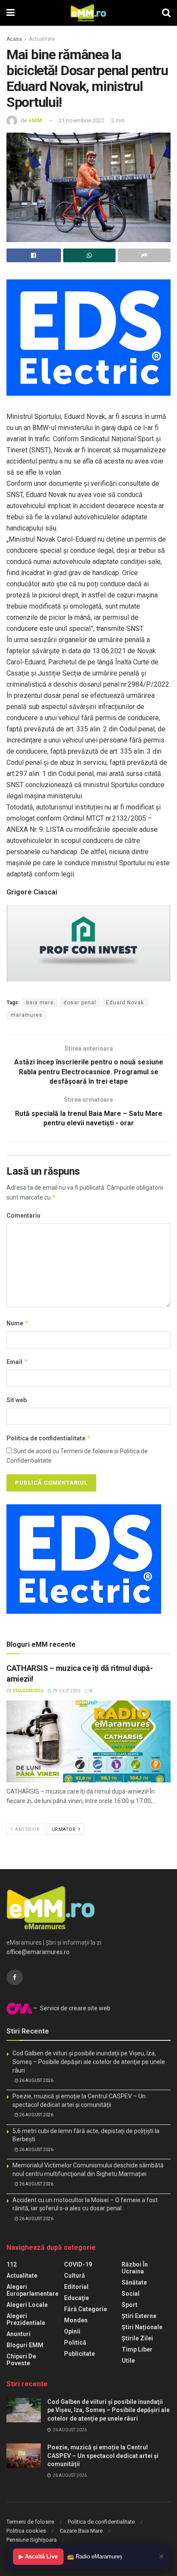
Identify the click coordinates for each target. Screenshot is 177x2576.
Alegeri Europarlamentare (32, 2290)
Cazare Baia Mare (81, 2531)
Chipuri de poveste (21, 2360)
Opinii (72, 2331)
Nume (18, 1323)
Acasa (14, 39)
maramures (27, 1015)
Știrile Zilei (137, 2338)
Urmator (64, 1829)
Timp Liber (137, 2349)
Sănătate (134, 2282)
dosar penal (80, 1003)
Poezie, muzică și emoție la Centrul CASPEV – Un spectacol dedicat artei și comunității (103, 2456)
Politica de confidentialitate (49, 1438)
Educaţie (76, 2298)
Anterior (27, 1829)
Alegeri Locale (27, 2305)
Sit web (17, 1400)
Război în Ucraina (135, 2268)
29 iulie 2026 (66, 1691)
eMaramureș (28, 1691)
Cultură (75, 2276)
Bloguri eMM (25, 2345)
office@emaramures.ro (38, 1952)
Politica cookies (26, 2531)
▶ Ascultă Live (38, 2556)
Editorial (76, 2287)
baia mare (40, 1003)
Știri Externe (139, 2316)
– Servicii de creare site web (71, 2008)
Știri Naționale (142, 2327)
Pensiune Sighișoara (32, 2540)
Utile (128, 2361)
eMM (35, 120)
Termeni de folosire (30, 2522)
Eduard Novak (125, 1003)
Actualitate (42, 39)
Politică (75, 2343)
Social (131, 2294)
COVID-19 (78, 2264)
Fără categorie (85, 2309)
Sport (130, 2305)
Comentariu (23, 1215)
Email (17, 1362)
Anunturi (18, 2334)
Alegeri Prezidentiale (26, 2319)
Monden (76, 2320)
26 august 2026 (36, 2080)
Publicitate (79, 2354)
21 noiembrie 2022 (82, 120)
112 (12, 2264)
